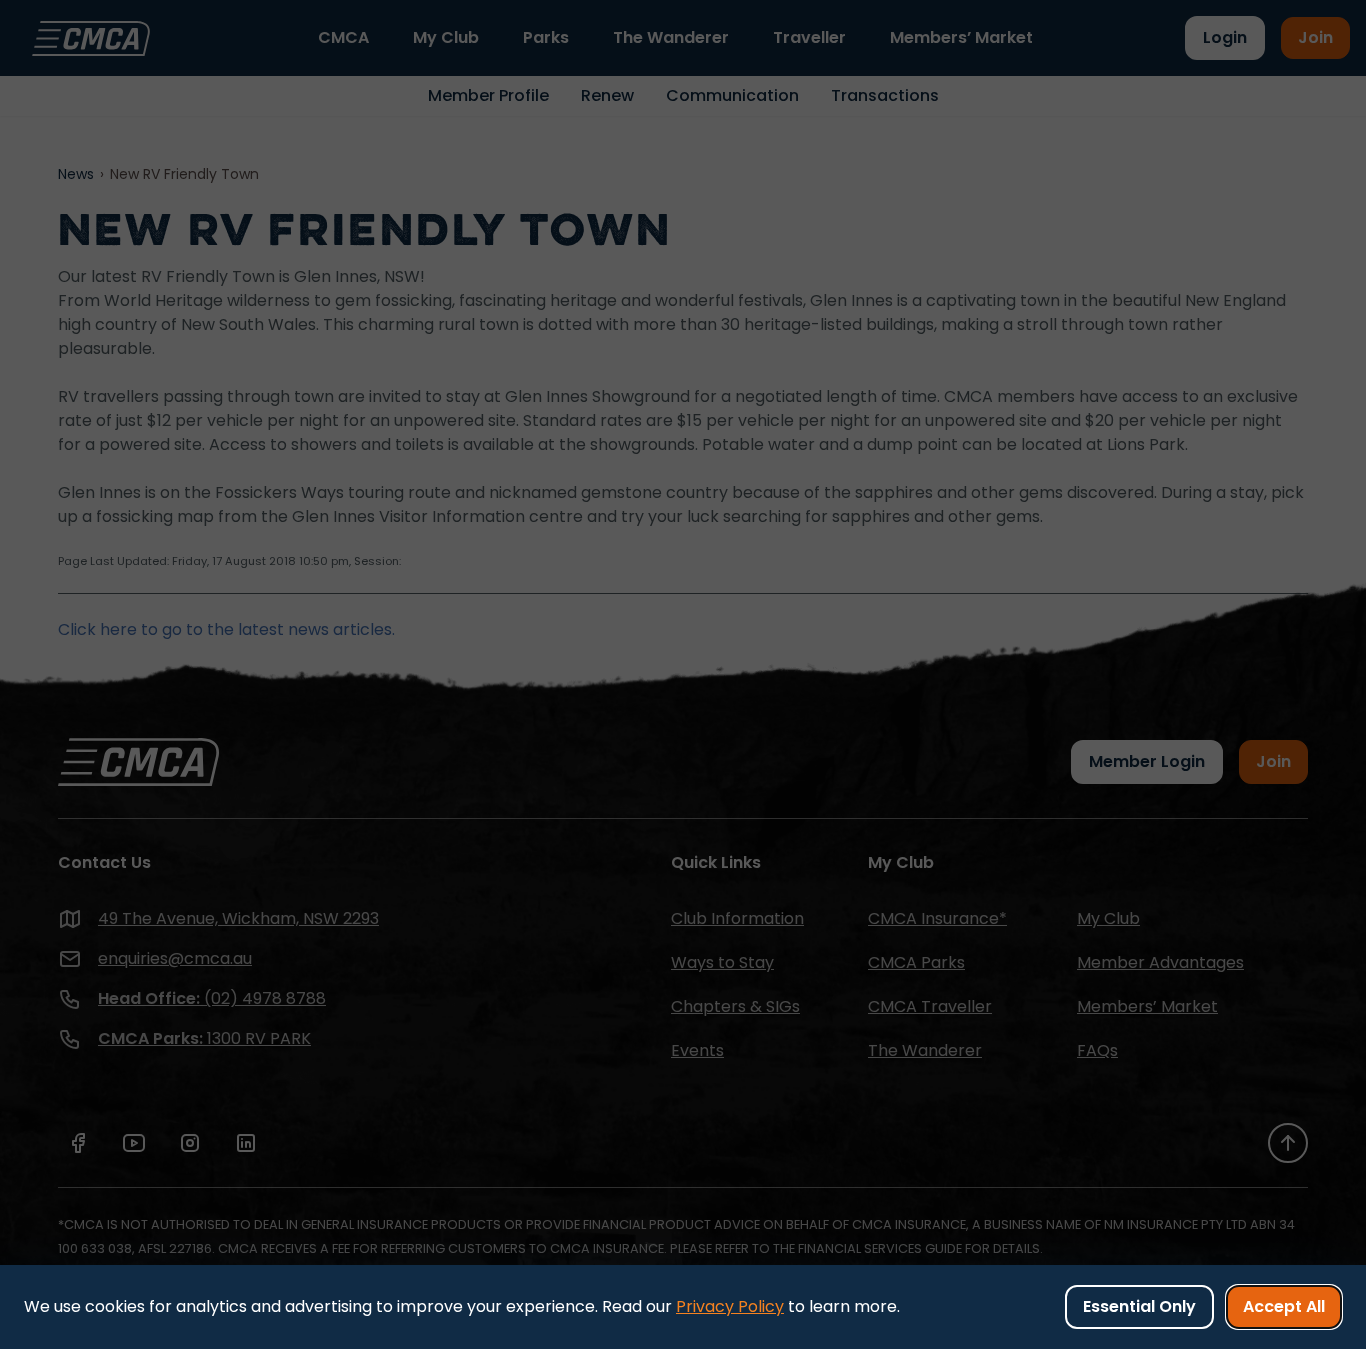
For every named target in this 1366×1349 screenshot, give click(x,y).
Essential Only (1139, 1306)
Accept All (1284, 1306)
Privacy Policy (730, 1306)
